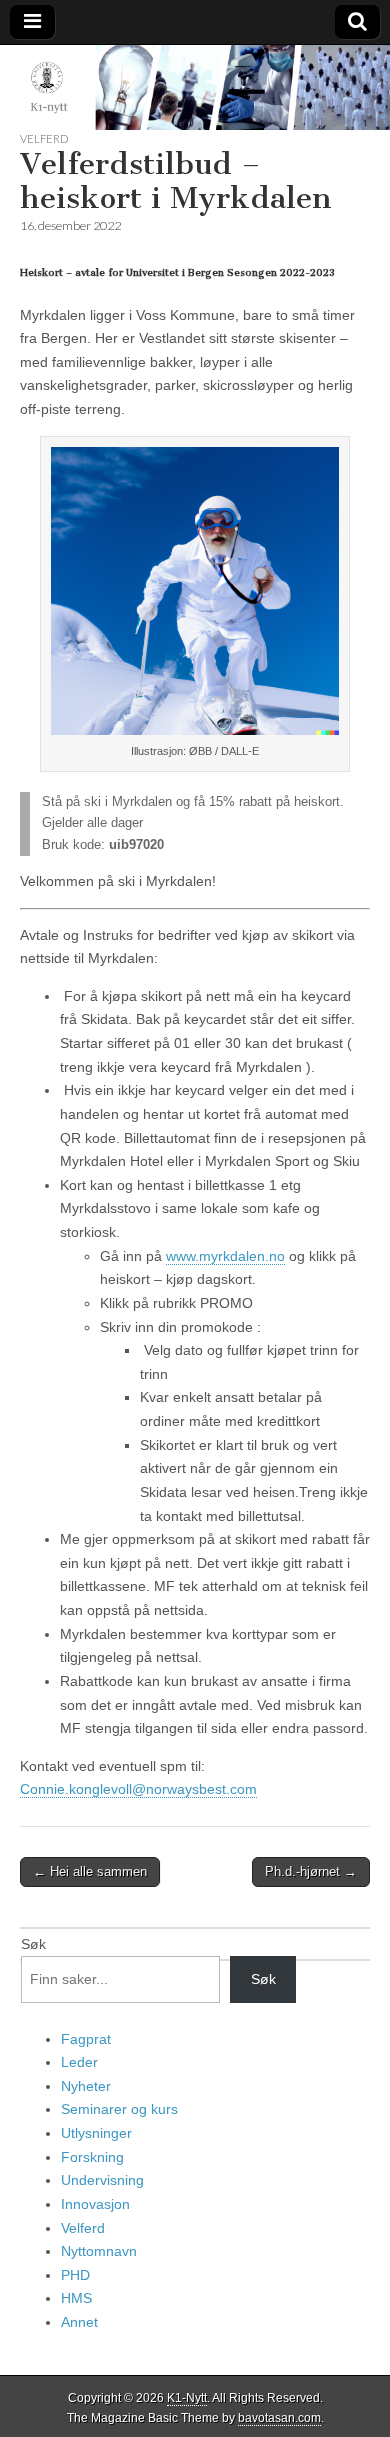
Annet (79, 2322)
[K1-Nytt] (195, 87)
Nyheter (86, 2086)
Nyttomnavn (99, 2251)
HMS (76, 2298)
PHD (75, 2275)
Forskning (92, 2157)
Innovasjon (95, 2204)
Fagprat (86, 2039)
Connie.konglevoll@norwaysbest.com (138, 1789)
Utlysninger (96, 2133)
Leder (79, 2062)
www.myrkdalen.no (225, 1256)
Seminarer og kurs (119, 2109)
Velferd (44, 138)
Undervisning (102, 2180)
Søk (33, 1944)
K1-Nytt (187, 2398)
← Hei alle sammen (90, 1871)
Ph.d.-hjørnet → (311, 1871)
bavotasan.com (279, 2418)
